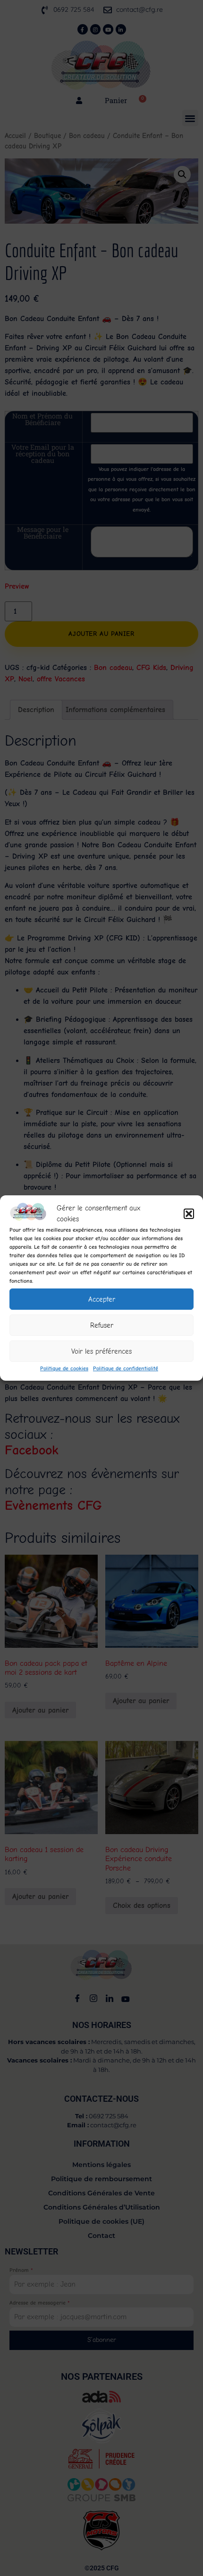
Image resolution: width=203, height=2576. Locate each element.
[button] (189, 1214)
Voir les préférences (101, 1351)
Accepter (102, 1299)
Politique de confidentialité (126, 1368)
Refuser (102, 1325)
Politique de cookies (64, 1368)
